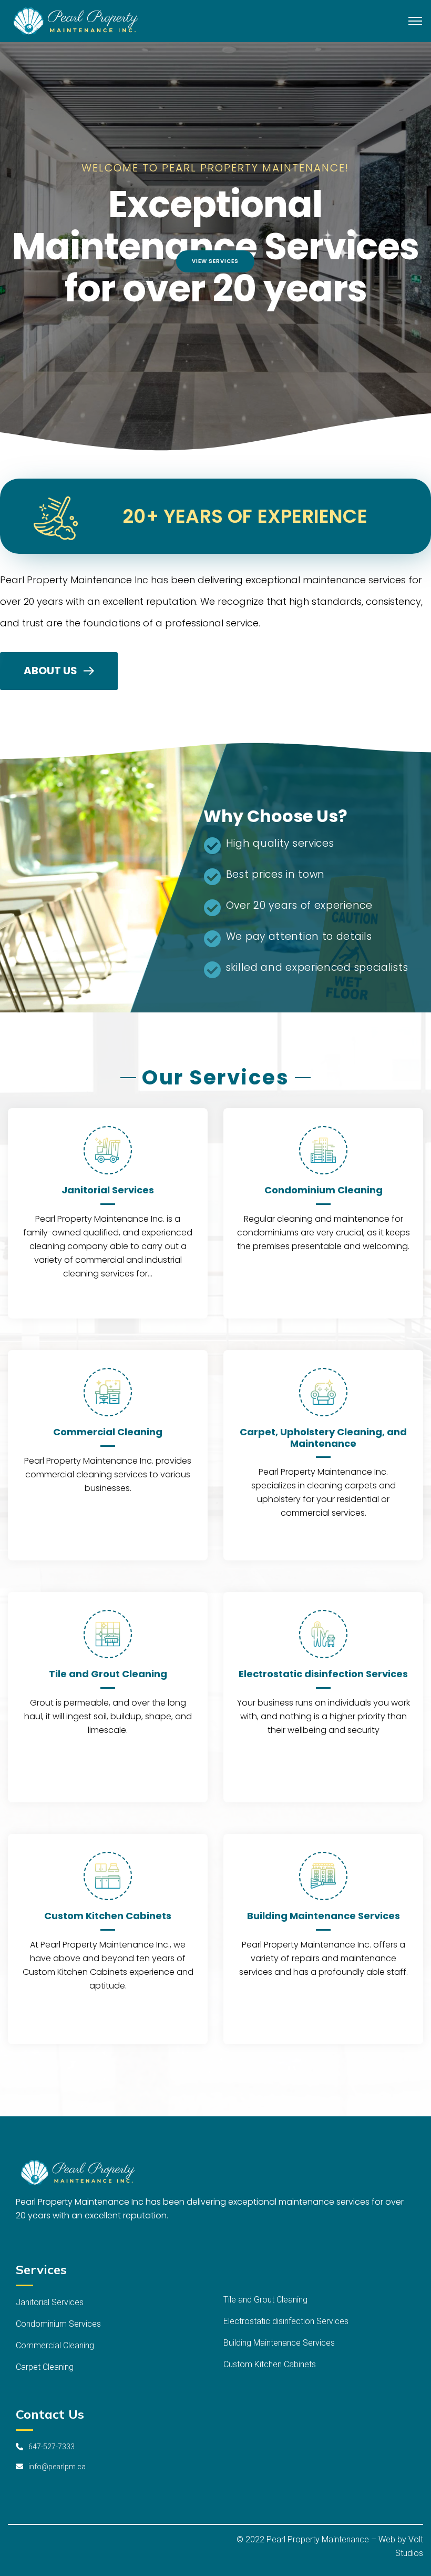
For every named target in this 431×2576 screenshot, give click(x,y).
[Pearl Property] (80, 20)
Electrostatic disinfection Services (323, 1674)
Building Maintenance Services (324, 1916)
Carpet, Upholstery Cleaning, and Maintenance (323, 1438)
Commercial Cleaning (108, 1432)
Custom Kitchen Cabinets (108, 1916)
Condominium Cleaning (324, 1190)
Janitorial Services (108, 1190)
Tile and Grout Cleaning (108, 1674)
